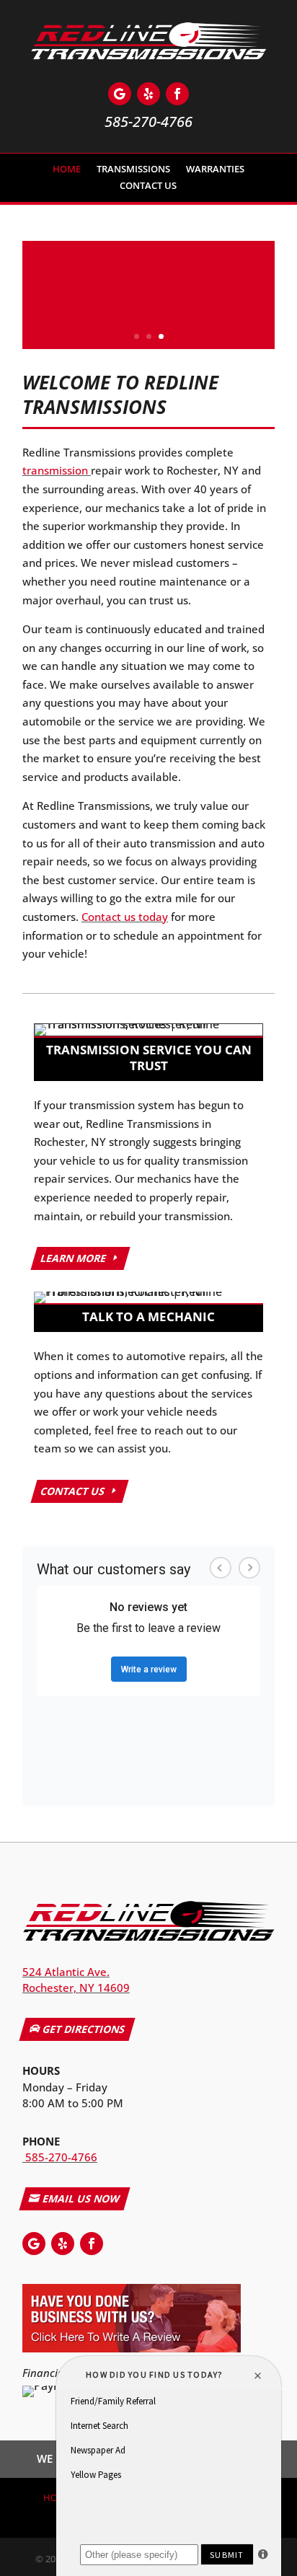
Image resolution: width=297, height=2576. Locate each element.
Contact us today (125, 917)
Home (67, 171)
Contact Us (148, 188)
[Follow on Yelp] (148, 94)
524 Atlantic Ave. (66, 1972)
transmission (57, 470)
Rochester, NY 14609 (76, 1988)
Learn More (74, 1258)
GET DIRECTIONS (83, 2029)
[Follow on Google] (120, 94)
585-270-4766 (60, 2157)
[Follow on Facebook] (177, 94)
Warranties (215, 171)
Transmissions (133, 171)
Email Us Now (81, 2198)
